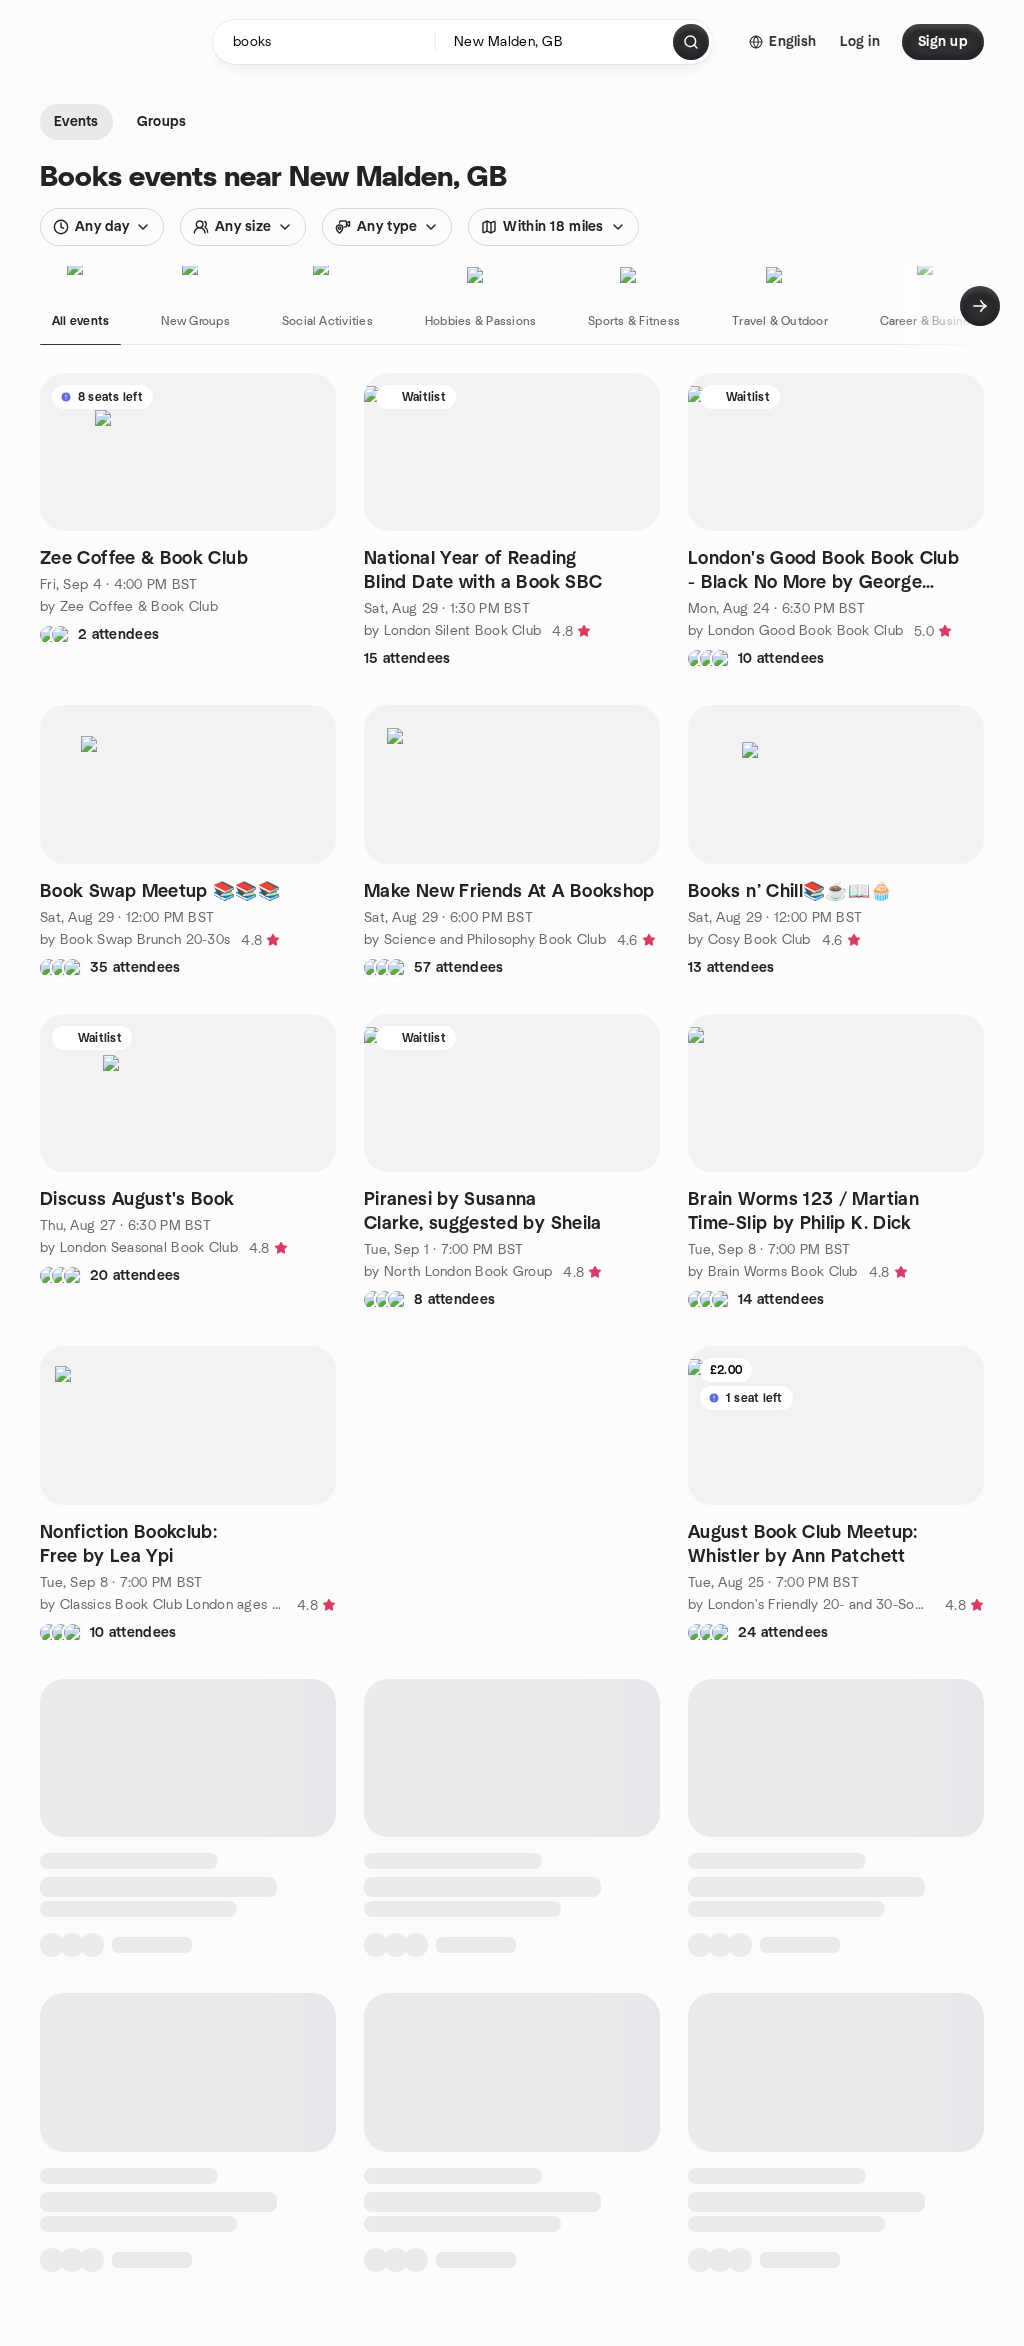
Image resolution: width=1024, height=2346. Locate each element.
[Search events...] (691, 42)
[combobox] (555, 42)
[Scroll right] (980, 306)
